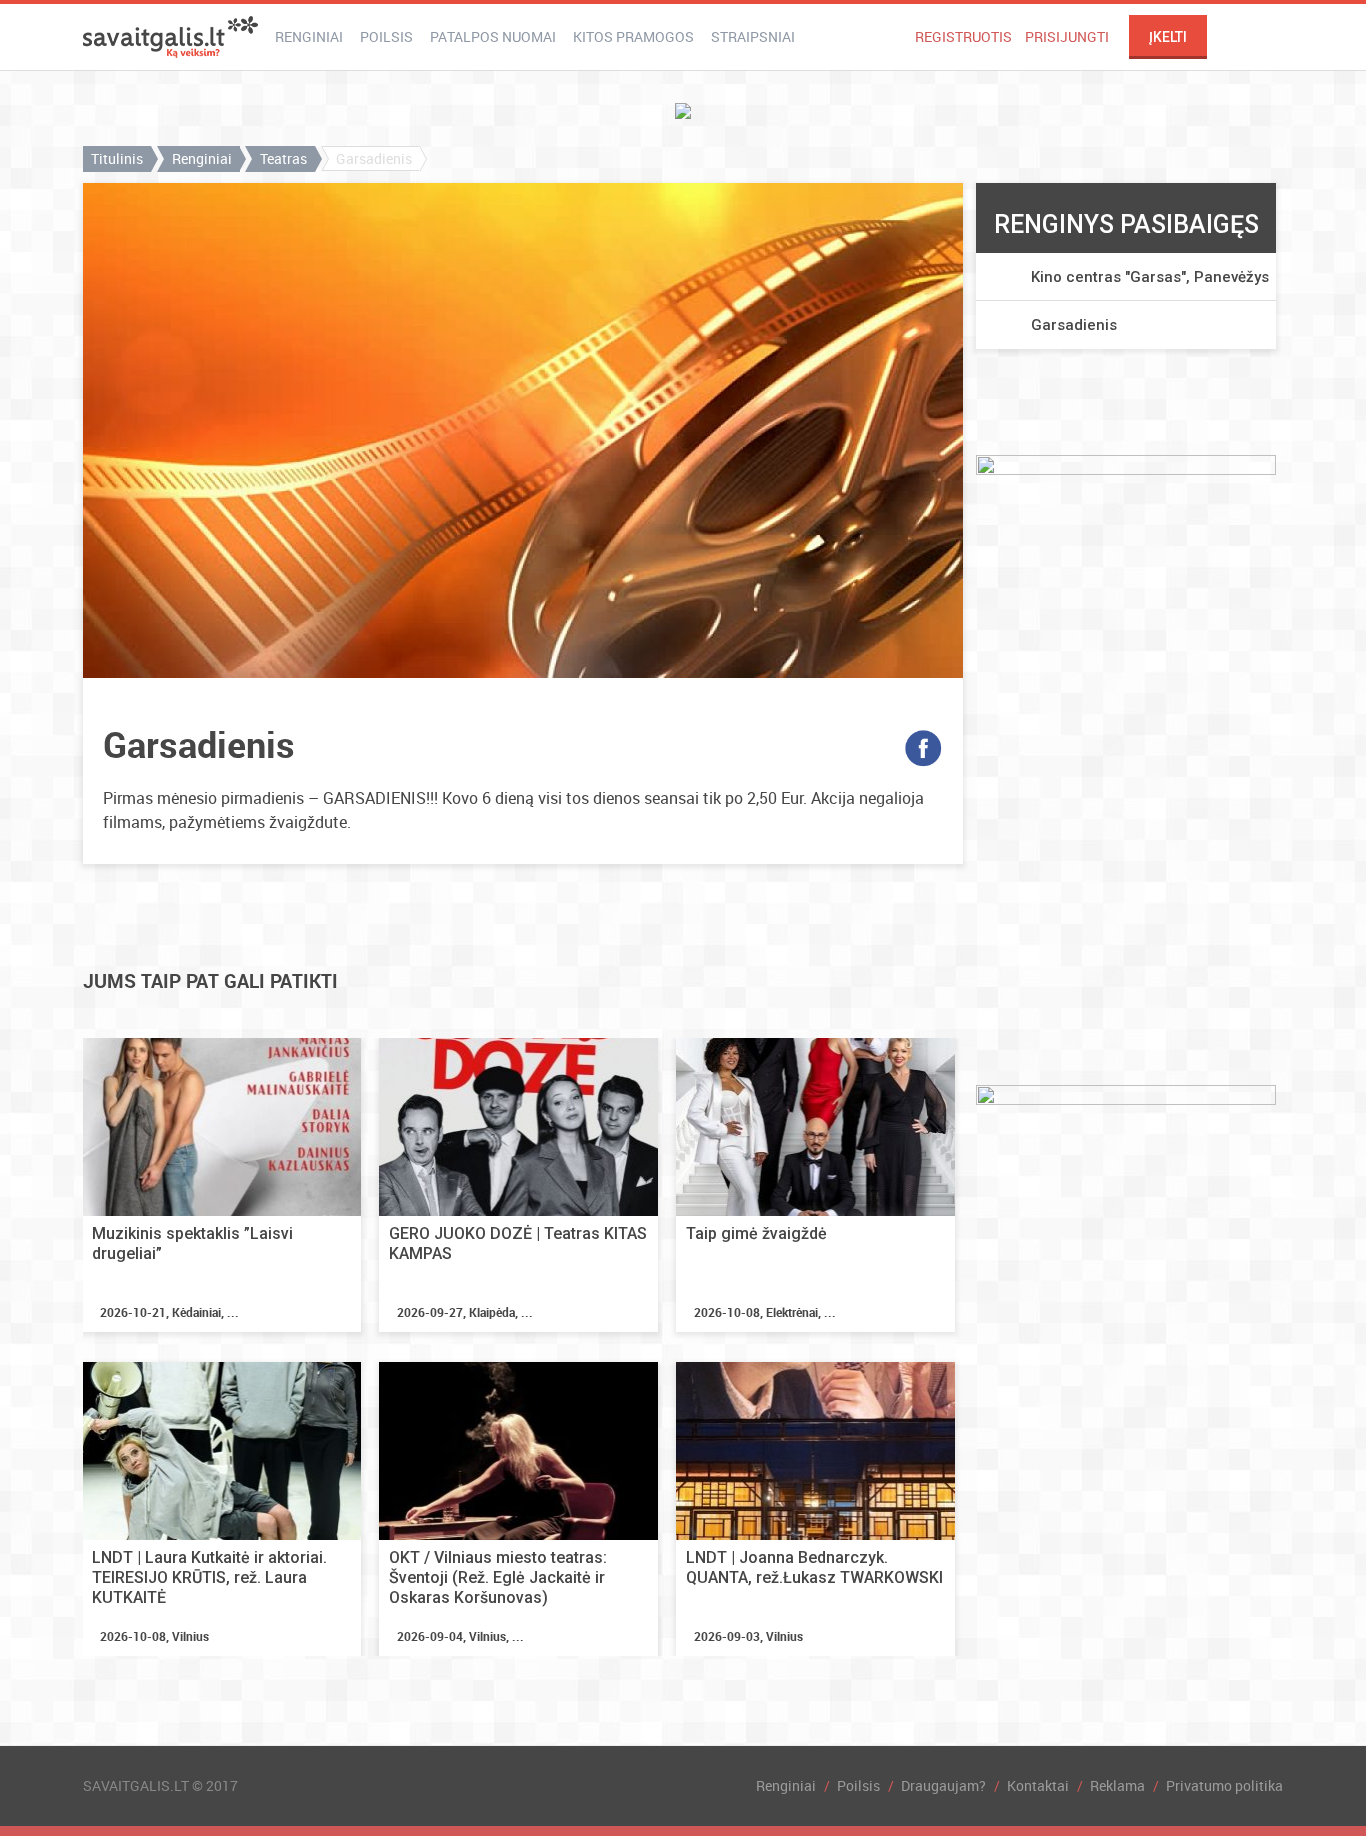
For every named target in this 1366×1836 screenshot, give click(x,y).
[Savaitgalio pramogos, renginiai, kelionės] (170, 37)
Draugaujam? (943, 1785)
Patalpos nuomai (493, 36)
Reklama (1117, 1785)
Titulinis (117, 158)
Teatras (283, 158)
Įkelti (1168, 37)
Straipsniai (753, 36)
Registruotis (963, 36)
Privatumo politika (1224, 1785)
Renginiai (309, 36)
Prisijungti (1067, 36)
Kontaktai (1038, 1785)
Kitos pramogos (633, 36)
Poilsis (386, 36)
